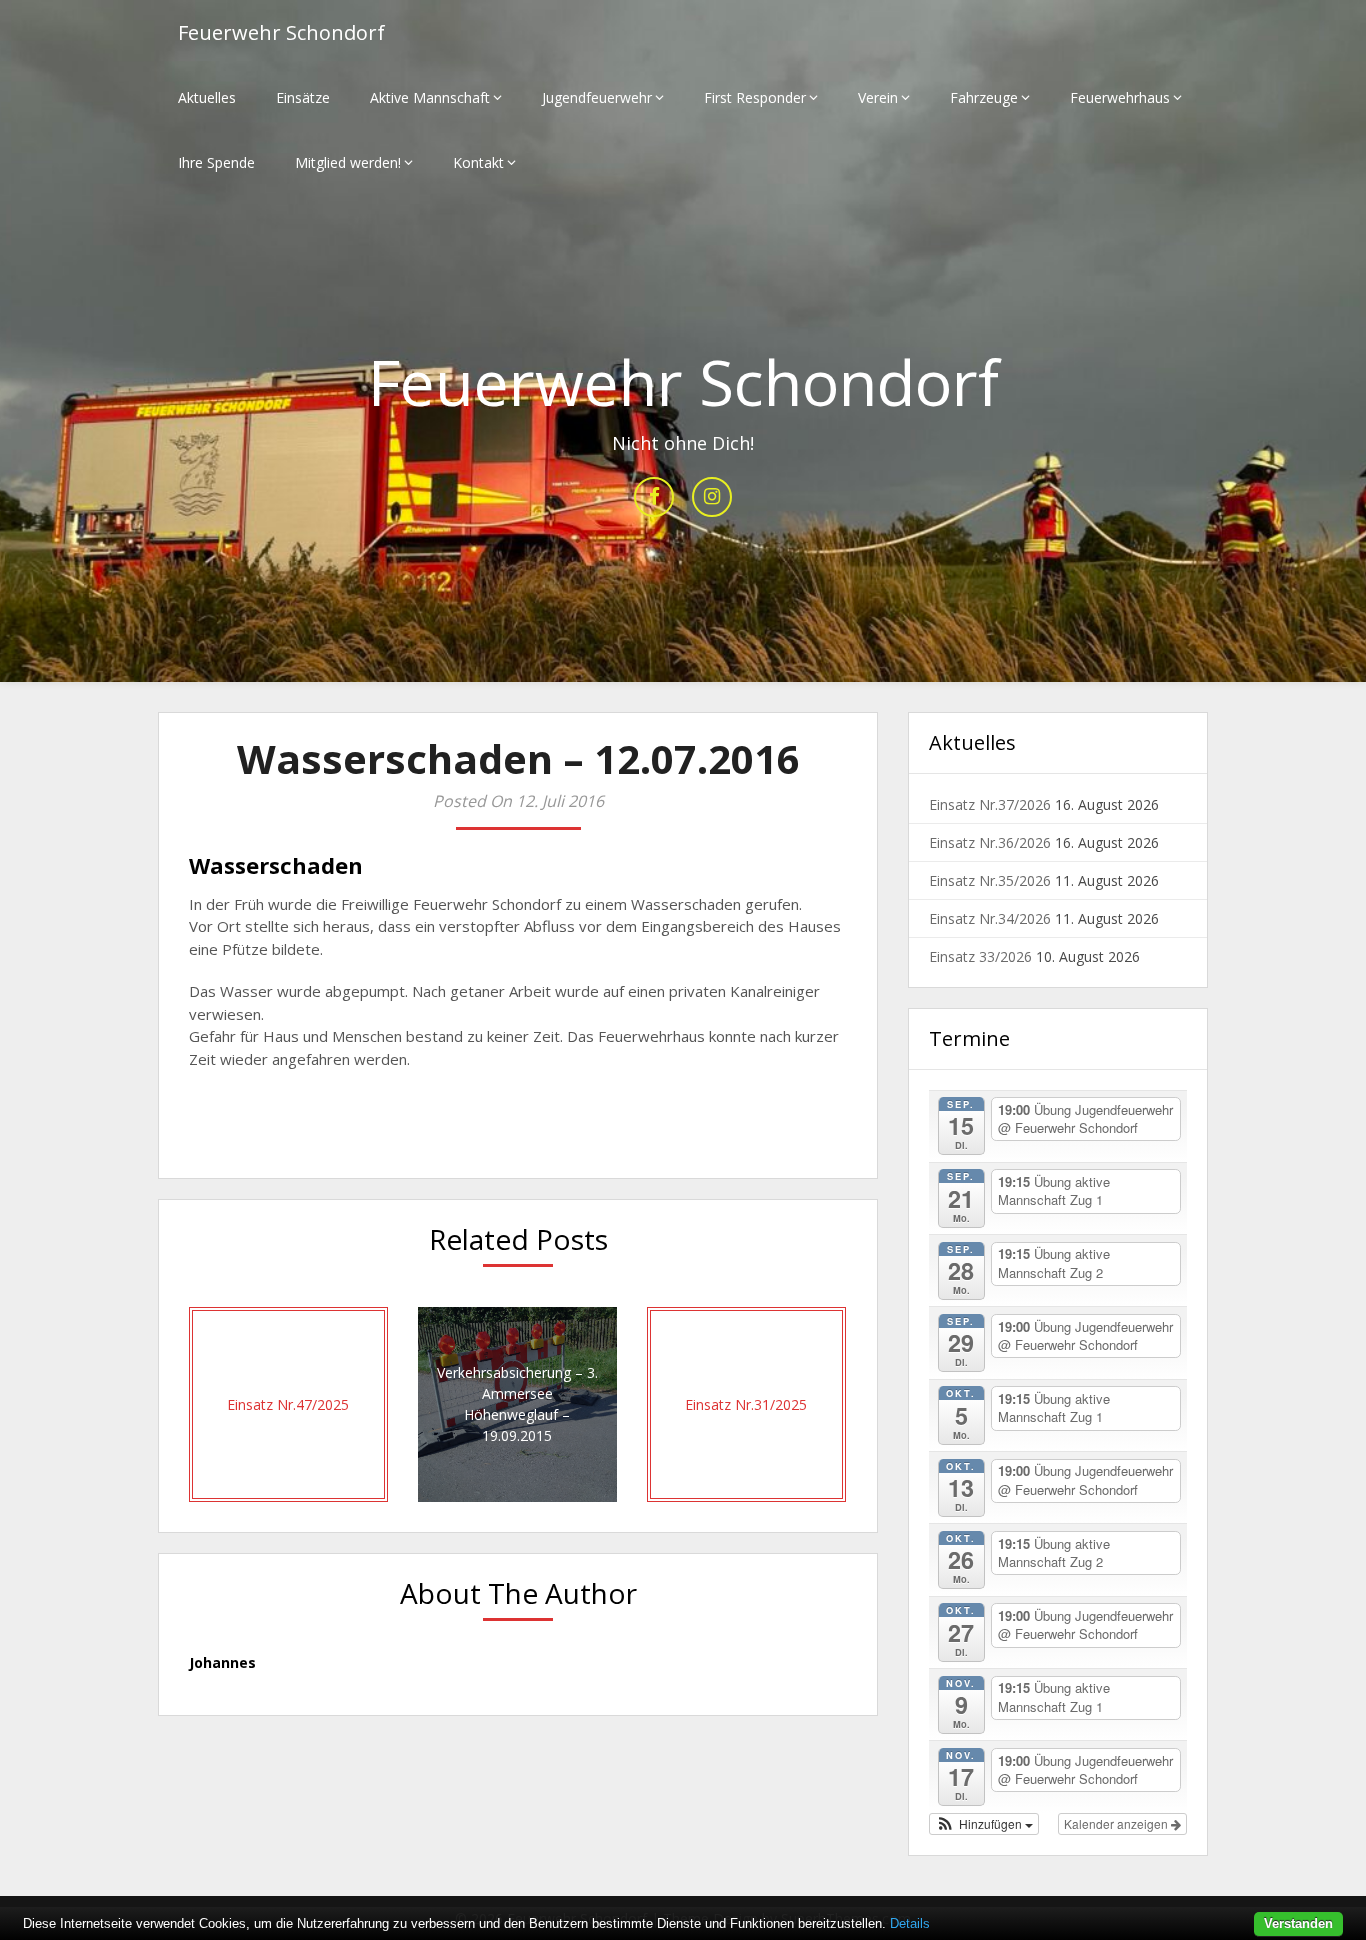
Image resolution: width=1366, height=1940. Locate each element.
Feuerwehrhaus (1120, 97)
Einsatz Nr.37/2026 (990, 804)
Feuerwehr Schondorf (281, 32)
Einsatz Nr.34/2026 (990, 918)
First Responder (755, 97)
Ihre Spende (216, 162)
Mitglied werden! (348, 162)
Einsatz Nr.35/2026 (990, 880)
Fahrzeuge (984, 97)
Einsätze (303, 97)
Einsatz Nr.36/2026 (990, 842)
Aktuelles (207, 97)
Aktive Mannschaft (430, 97)
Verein (878, 97)
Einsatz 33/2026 (980, 956)
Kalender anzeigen (1117, 1823)
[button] (984, 1824)
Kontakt (478, 162)
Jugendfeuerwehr (597, 97)
